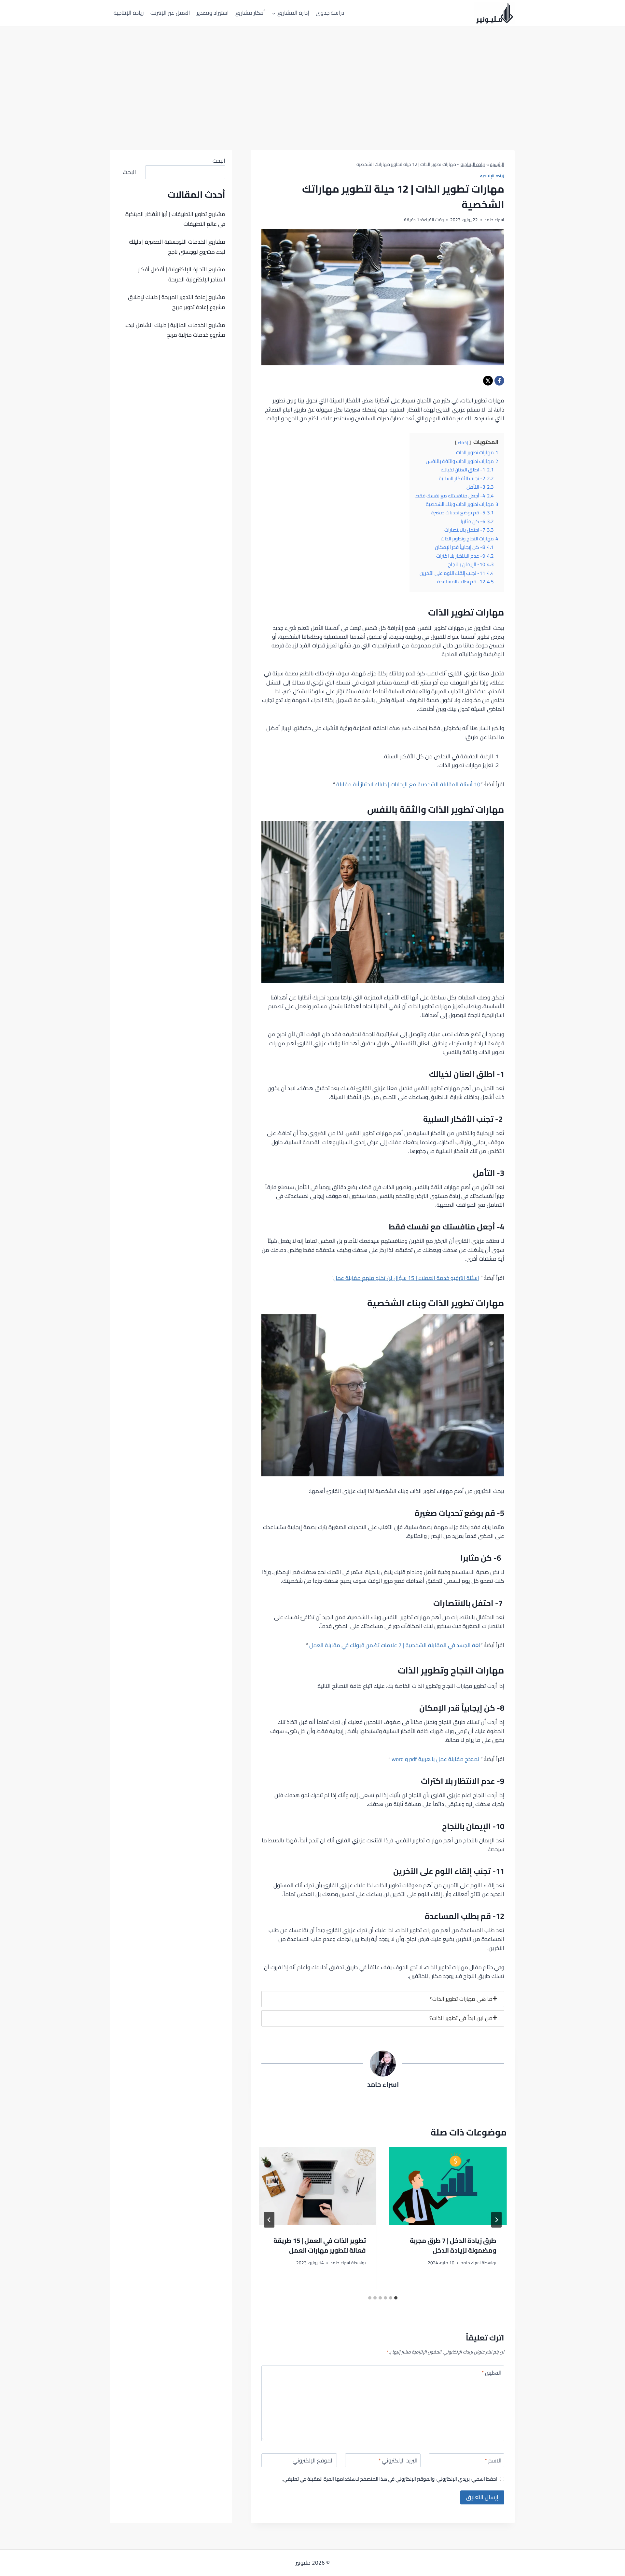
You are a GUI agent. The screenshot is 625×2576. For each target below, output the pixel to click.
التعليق (492, 2373)
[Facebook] (499, 381)
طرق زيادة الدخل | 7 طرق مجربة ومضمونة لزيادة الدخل (453, 2245)
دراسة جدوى (330, 13)
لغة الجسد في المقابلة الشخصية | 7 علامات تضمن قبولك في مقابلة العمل (395, 1645)
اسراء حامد (383, 2084)
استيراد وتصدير (213, 13)
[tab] (383, 1999)
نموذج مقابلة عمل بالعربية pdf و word (436, 1759)
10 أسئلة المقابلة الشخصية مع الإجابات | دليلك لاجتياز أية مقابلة (408, 784)
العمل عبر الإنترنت (170, 13)
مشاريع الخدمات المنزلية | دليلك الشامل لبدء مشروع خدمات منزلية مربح (175, 330)
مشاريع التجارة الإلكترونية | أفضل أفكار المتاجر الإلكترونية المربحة (182, 274)
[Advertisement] (312, 75)
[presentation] (448, 2186)
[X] (488, 381)
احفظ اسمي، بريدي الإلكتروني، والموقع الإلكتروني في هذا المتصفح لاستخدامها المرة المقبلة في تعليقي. (390, 2479)
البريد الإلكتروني (398, 2461)
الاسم (493, 2461)
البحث (219, 161)
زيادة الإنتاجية (129, 13)
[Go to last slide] (496, 2220)
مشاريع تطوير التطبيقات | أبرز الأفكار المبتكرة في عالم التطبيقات (175, 219)
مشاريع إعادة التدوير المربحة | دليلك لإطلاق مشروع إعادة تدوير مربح (177, 302)
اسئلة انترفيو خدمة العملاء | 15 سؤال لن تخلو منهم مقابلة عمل (406, 1278)
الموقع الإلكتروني (313, 2461)
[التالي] (269, 2220)
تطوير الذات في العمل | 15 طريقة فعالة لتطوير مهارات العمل (320, 2245)
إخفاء (463, 442)
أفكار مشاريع (250, 13)
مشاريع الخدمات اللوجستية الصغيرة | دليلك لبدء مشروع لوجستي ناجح (177, 247)
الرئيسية (497, 164)
